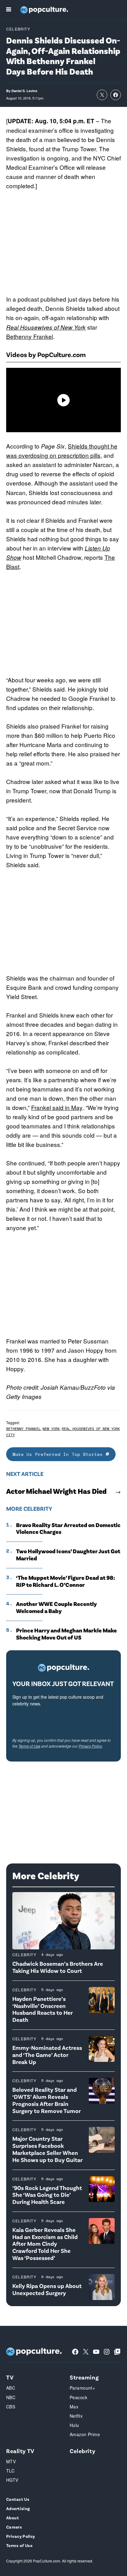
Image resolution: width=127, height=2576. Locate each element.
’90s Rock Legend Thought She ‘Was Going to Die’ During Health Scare (47, 2195)
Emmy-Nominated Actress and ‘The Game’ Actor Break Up (47, 2055)
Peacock (78, 2397)
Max (74, 2407)
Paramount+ (82, 2388)
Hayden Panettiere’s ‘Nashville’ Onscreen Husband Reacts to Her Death (43, 2009)
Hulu (74, 2425)
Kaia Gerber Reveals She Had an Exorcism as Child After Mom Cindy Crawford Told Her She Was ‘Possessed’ (45, 2244)
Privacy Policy (90, 1746)
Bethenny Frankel (30, 336)
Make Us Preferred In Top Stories (59, 1454)
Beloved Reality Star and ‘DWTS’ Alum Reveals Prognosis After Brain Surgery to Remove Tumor (47, 2100)
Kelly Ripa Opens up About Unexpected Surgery (47, 2289)
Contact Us (18, 2499)
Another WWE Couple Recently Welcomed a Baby (56, 1607)
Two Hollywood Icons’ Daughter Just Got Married (68, 1555)
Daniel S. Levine (24, 91)
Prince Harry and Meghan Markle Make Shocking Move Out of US (66, 1634)
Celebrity (18, 29)
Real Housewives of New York (46, 327)
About (12, 2518)
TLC (10, 2471)
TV (10, 2377)
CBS (11, 2407)
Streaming (84, 2377)
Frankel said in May (57, 1107)
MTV (11, 2461)
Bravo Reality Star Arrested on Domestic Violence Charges (68, 1528)
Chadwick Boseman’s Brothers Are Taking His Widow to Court (58, 1967)
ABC (11, 2388)
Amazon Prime (85, 2434)
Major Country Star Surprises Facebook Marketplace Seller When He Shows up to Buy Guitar (47, 2149)
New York (51, 1429)
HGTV (12, 2480)
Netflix (76, 2416)
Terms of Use (29, 1746)
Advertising (18, 2508)
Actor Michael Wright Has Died (56, 1491)
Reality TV (20, 2451)
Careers (14, 2527)
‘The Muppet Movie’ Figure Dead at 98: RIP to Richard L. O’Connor (66, 1581)
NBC (11, 2397)
